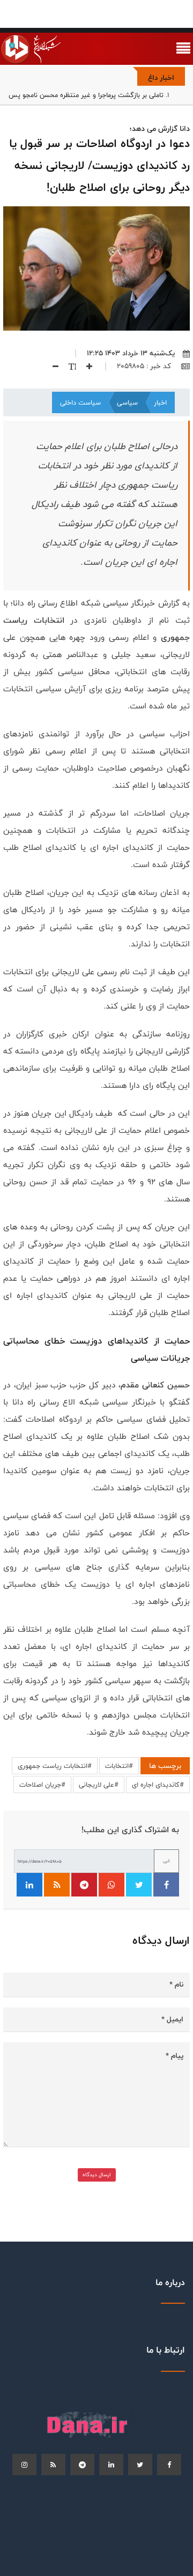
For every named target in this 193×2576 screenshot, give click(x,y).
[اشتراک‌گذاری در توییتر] (139, 1885)
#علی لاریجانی (99, 1784)
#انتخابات (119, 1766)
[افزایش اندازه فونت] (85, 366)
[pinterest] (82, 2465)
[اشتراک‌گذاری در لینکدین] (29, 1885)
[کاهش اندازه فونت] (51, 366)
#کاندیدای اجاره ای (158, 1784)
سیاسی (127, 402)
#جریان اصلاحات (42, 1784)
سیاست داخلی (80, 402)
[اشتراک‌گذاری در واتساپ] (112, 1885)
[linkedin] (111, 2465)
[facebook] (169, 2465)
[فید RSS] (57, 1885)
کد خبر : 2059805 (145, 366)
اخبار (160, 402)
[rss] (53, 2465)
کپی (166, 1861)
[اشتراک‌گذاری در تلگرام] (84, 1885)
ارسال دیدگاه (97, 2175)
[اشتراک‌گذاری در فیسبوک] (166, 1885)
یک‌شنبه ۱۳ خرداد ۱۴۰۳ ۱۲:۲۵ (131, 353)
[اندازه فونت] (68, 366)
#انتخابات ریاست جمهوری (55, 1766)
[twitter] (140, 2465)
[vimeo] (24, 2465)
